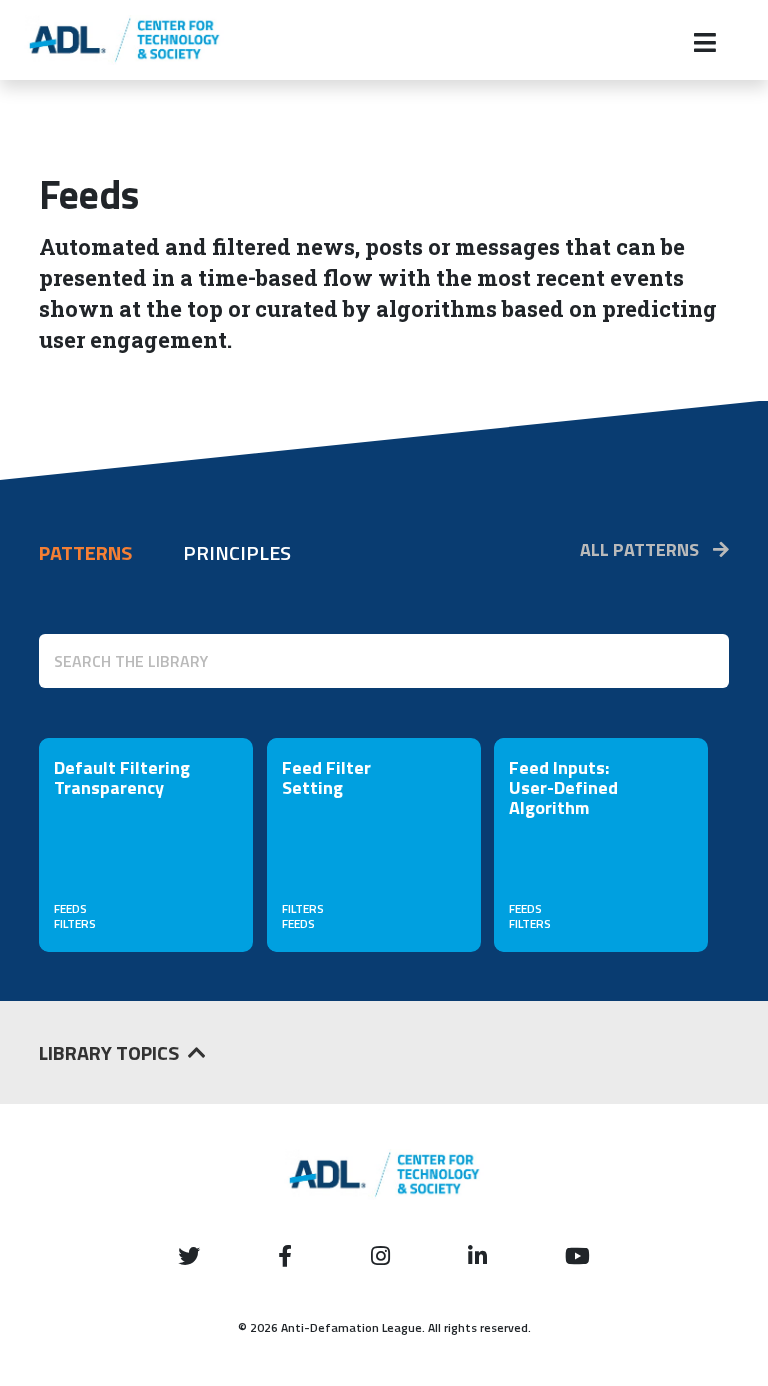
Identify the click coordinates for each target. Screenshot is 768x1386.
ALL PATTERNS (641, 549)
